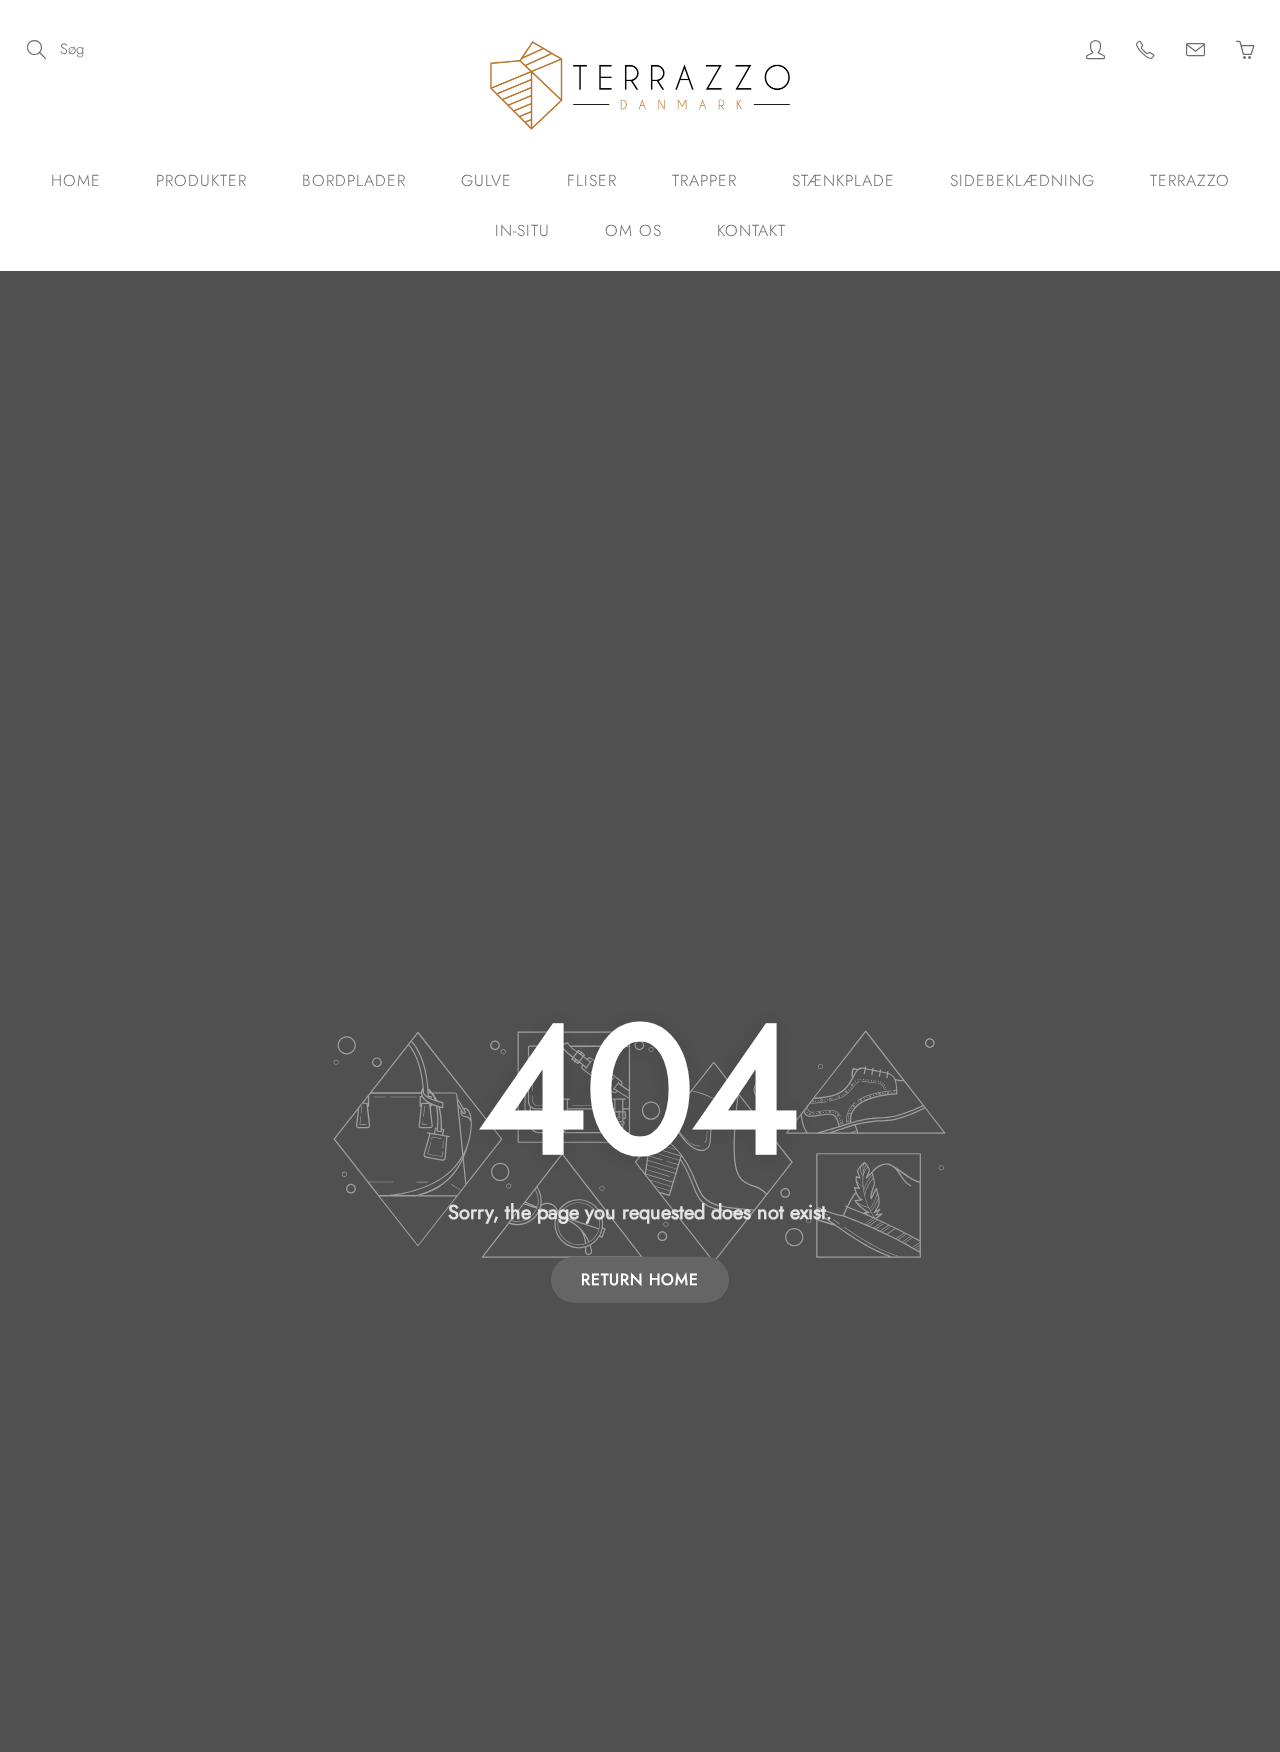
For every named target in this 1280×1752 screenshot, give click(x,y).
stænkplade (843, 180)
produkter (201, 180)
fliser (592, 180)
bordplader (354, 180)
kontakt (751, 230)
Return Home (640, 1279)
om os (633, 230)
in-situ (522, 230)
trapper (704, 180)
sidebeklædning (1022, 180)
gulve (486, 180)
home (76, 180)
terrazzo (1190, 180)
